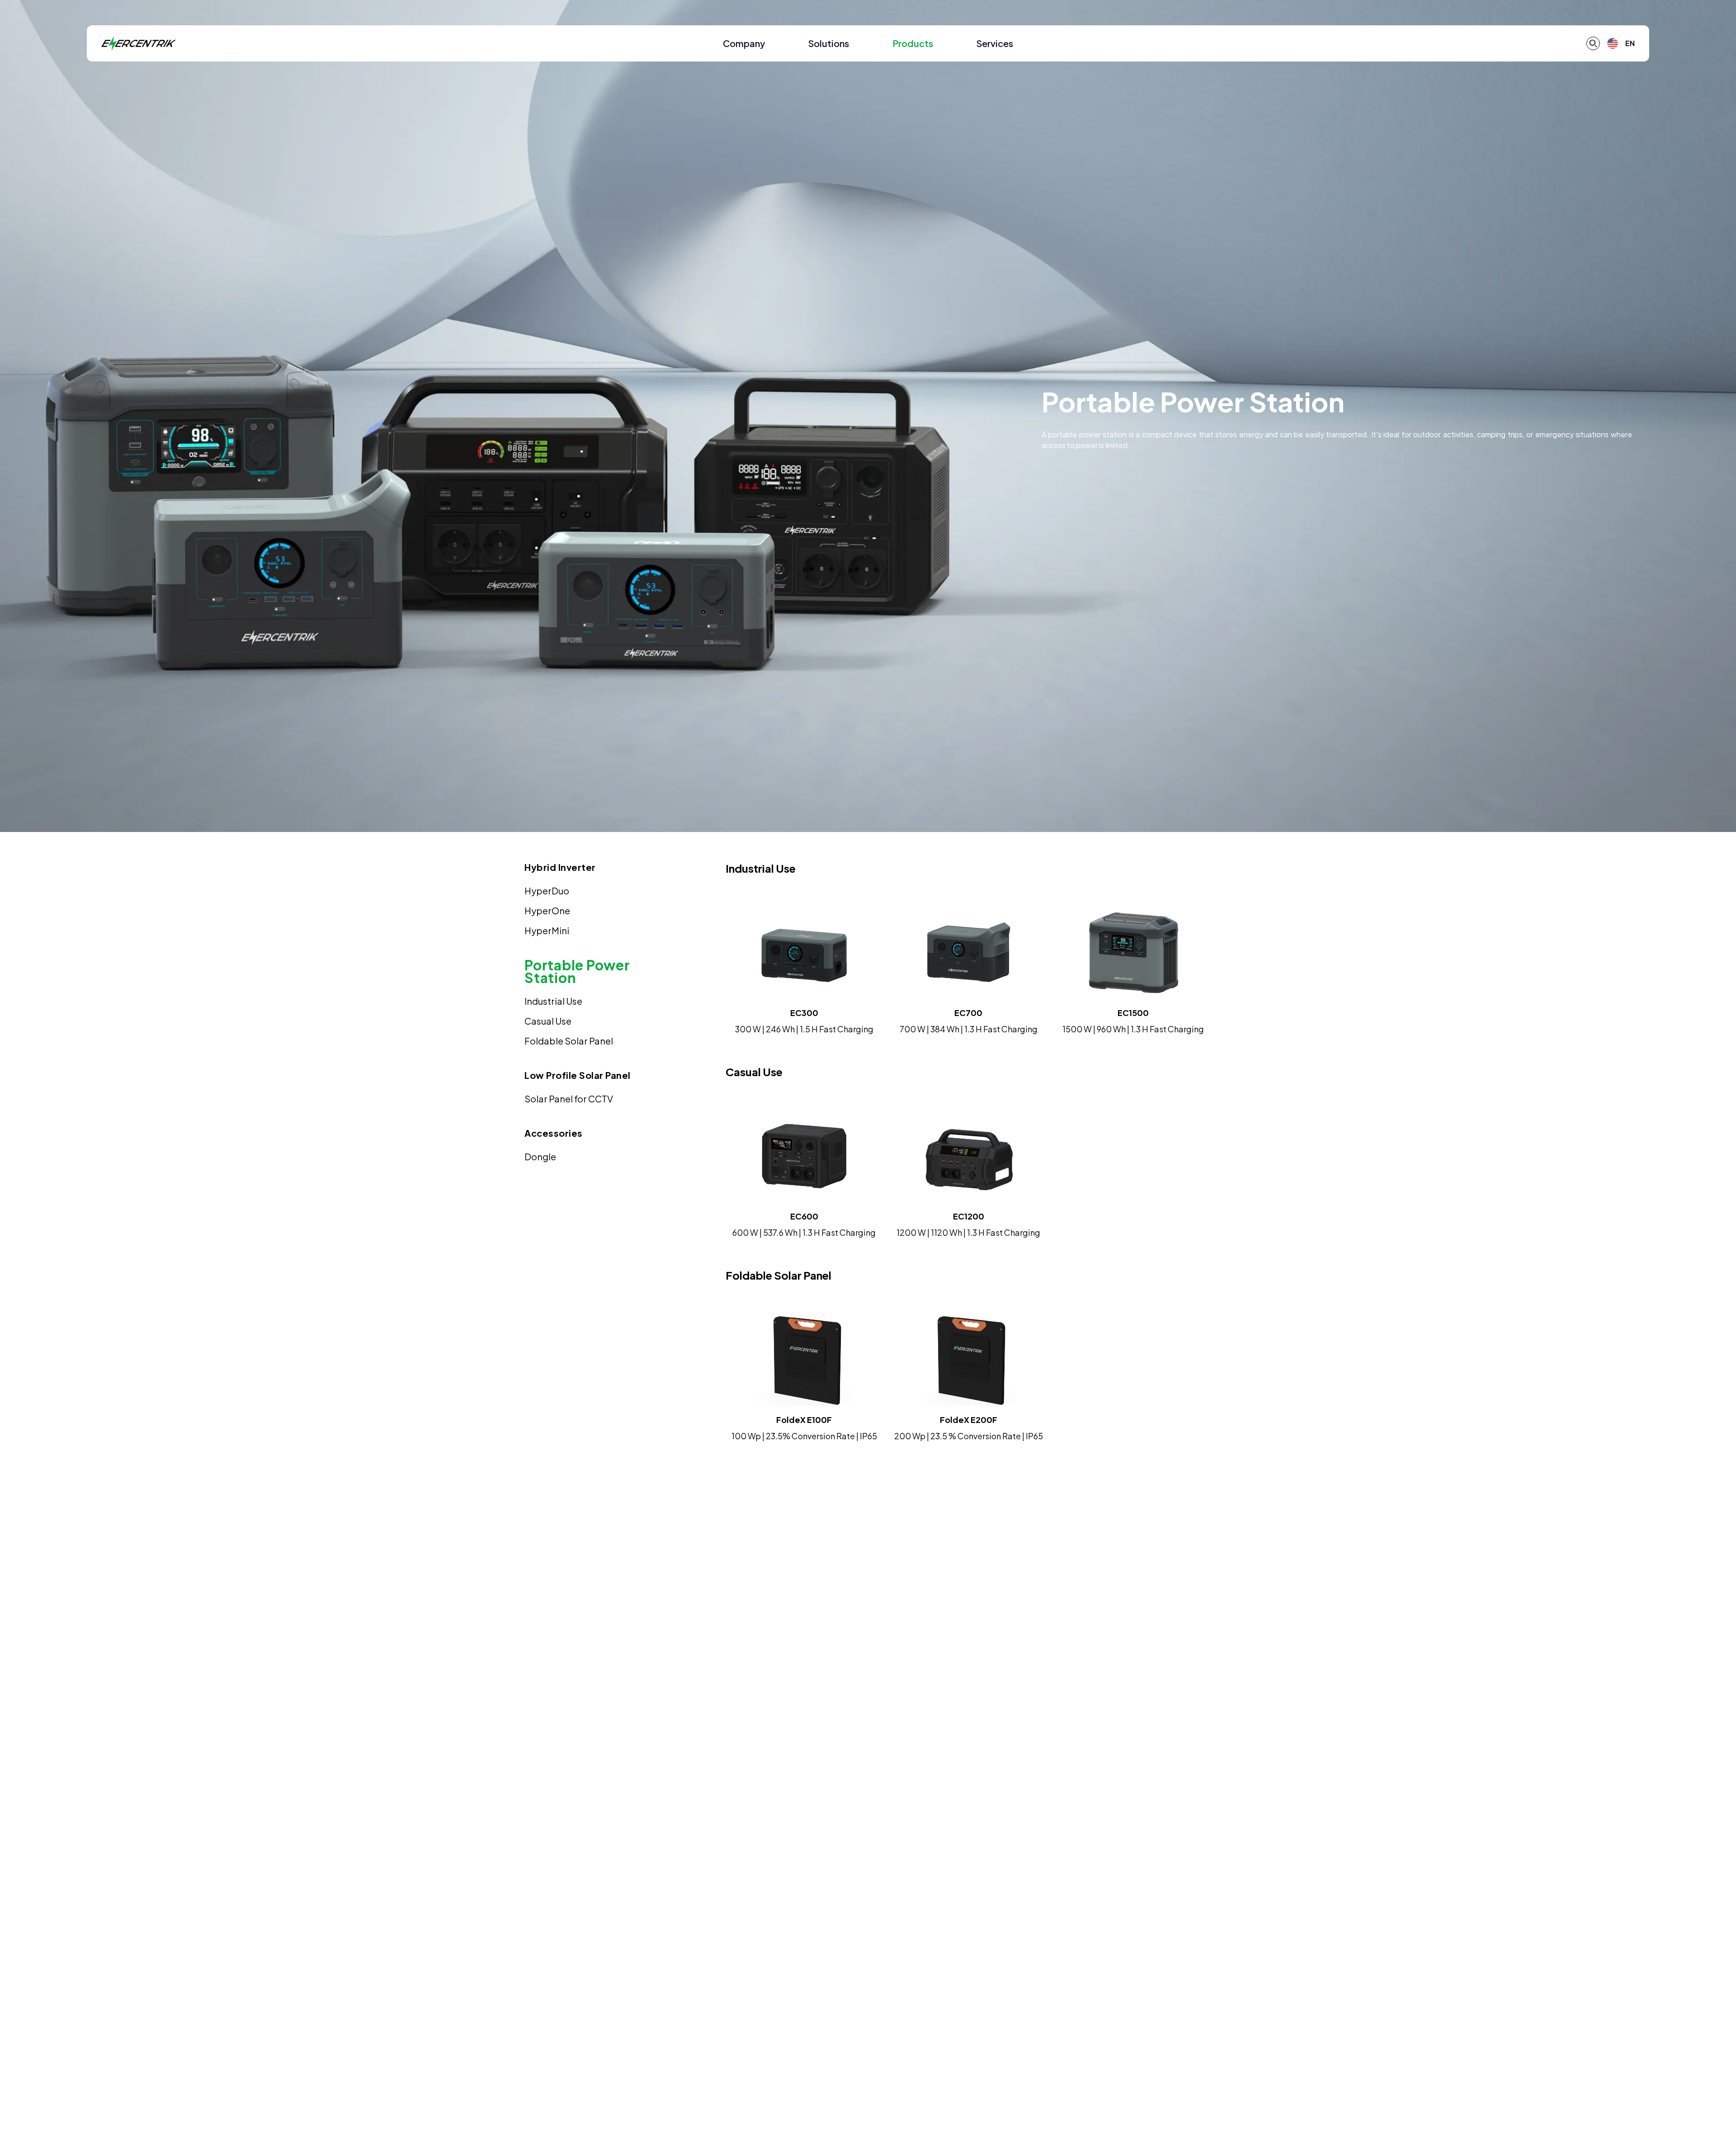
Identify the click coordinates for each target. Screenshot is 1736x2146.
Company (744, 43)
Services (995, 43)
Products (913, 43)
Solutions (829, 43)
